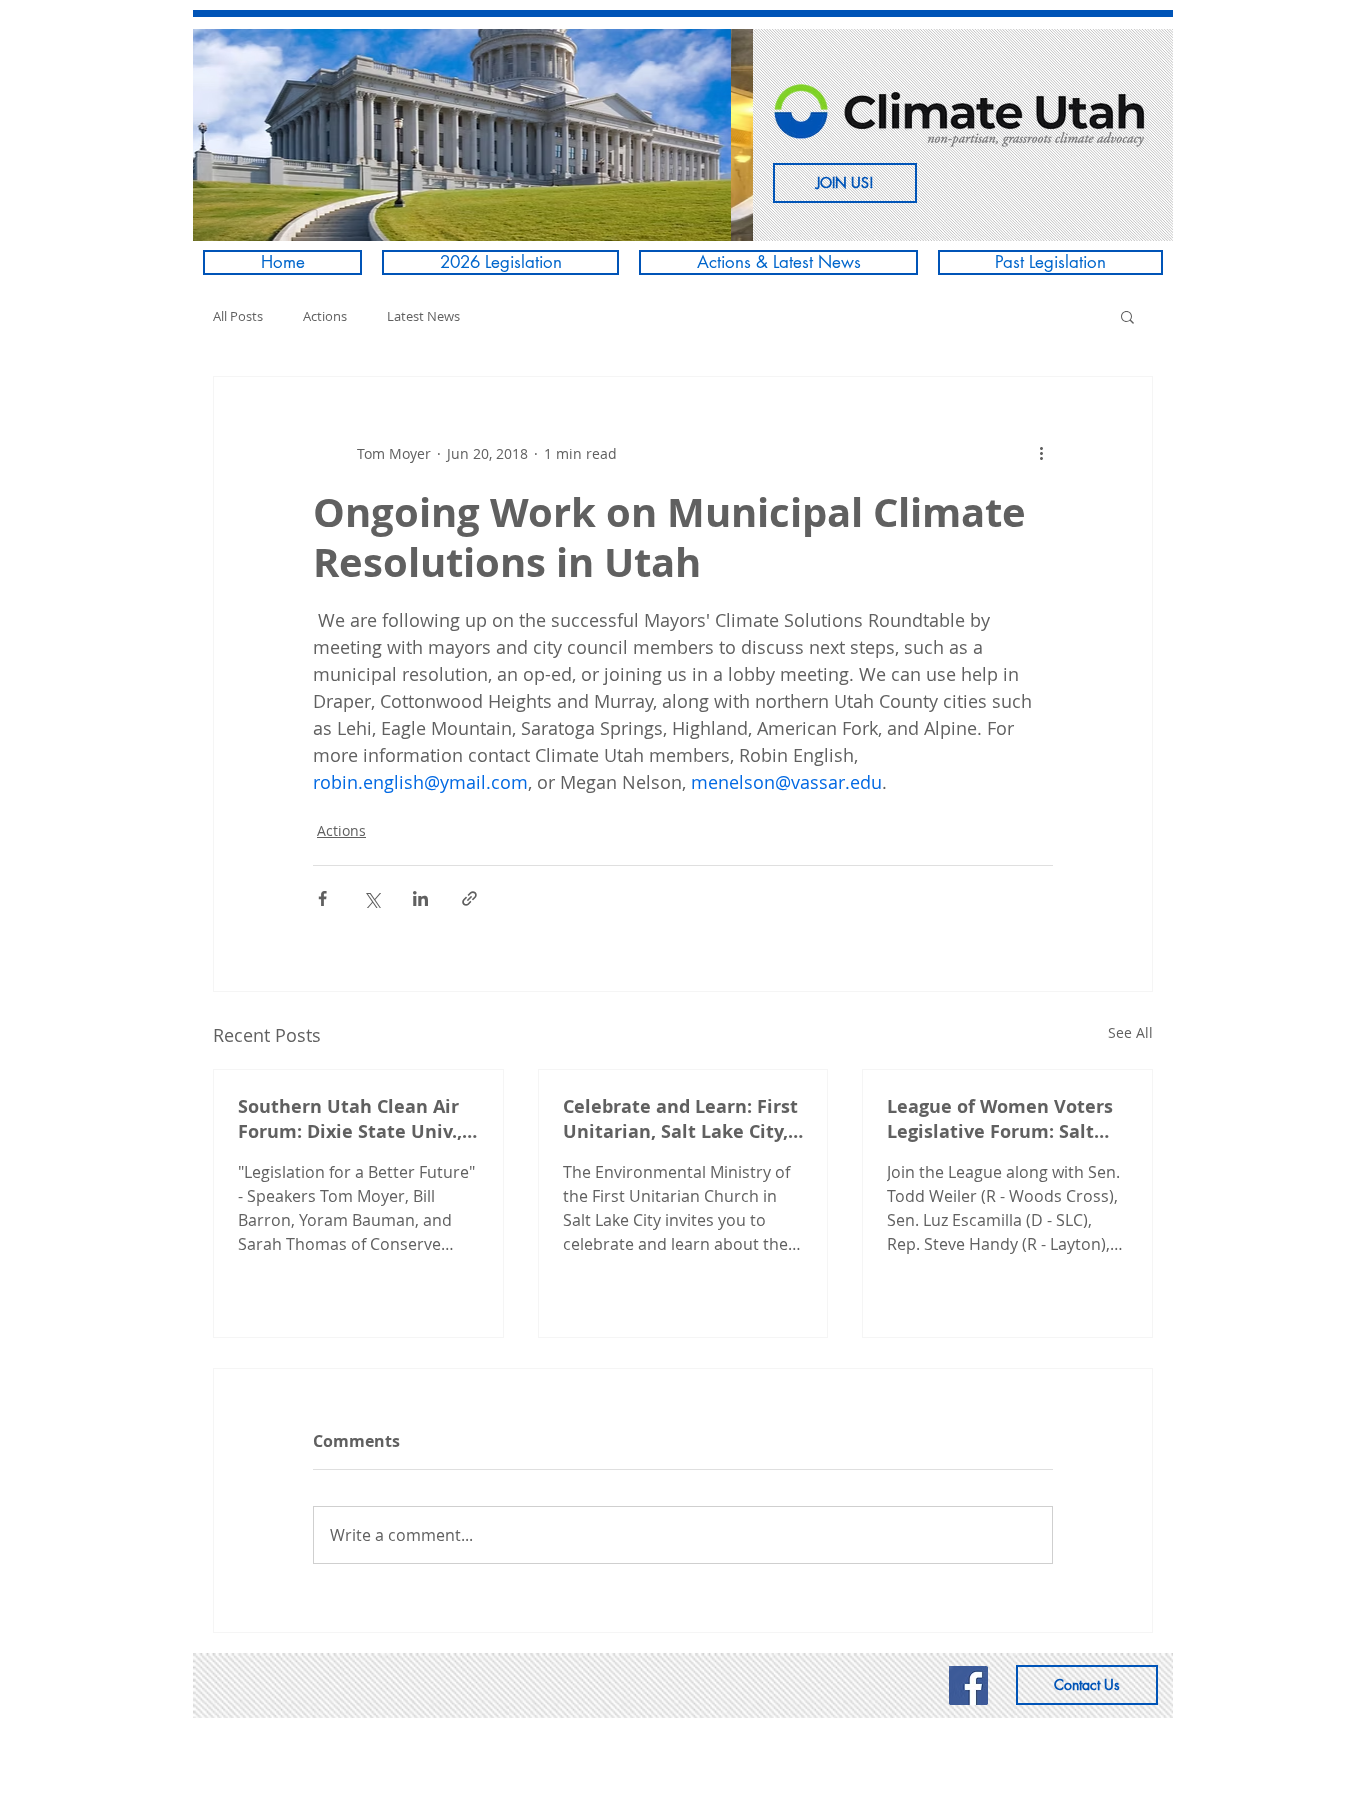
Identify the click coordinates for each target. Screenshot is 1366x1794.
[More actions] (1041, 453)
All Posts (238, 316)
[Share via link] (469, 898)
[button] (492, 135)
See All (1130, 1032)
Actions (325, 316)
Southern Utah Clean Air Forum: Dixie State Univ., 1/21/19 (350, 1119)
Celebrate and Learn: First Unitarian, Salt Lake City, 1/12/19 (680, 1119)
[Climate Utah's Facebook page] (968, 1685)
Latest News (423, 316)
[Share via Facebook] (322, 898)
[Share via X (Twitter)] (371, 898)
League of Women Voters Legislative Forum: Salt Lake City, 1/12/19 (1000, 1119)
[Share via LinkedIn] (420, 898)
